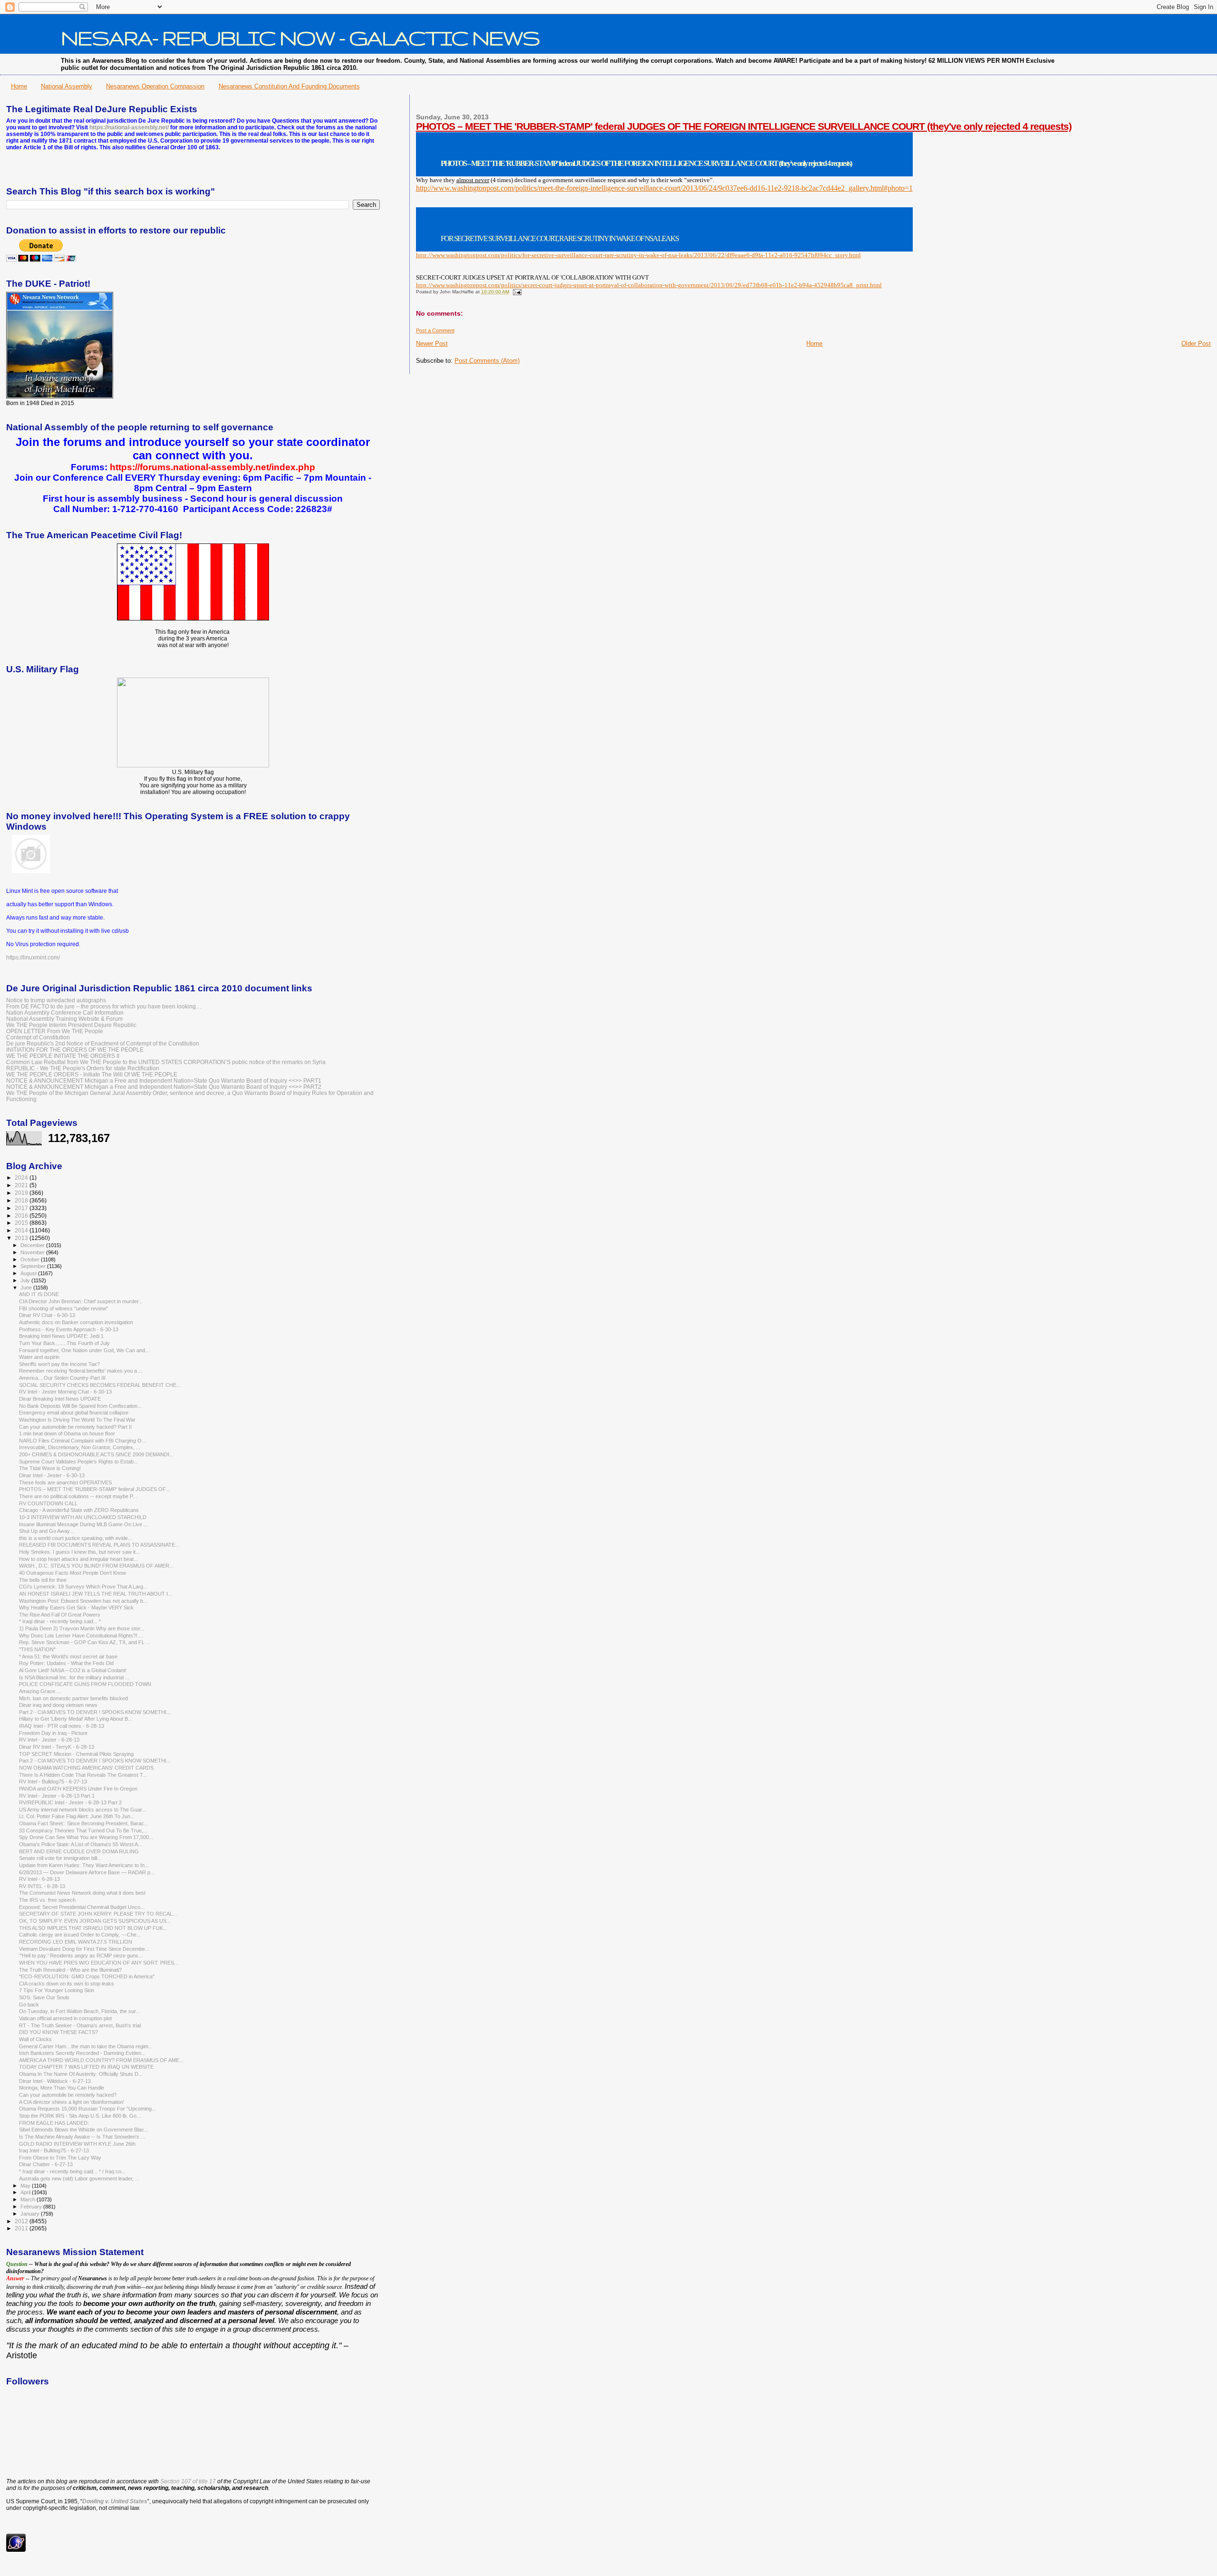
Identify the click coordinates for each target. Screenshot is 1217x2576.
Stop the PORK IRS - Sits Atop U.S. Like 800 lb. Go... (80, 2116)
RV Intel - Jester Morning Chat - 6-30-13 (65, 1392)
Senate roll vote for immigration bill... (60, 1858)
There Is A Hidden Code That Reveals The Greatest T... (83, 1775)
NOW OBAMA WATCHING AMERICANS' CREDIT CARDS (86, 1768)
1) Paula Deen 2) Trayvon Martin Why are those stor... (82, 1628)
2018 (22, 1200)
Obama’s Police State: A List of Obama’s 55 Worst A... (81, 1844)
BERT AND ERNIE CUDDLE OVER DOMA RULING (79, 1851)
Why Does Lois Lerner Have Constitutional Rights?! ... (81, 1636)
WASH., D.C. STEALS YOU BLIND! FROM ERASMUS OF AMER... (96, 1566)
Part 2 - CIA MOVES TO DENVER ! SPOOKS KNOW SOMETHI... (95, 1712)
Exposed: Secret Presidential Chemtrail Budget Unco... (82, 1907)
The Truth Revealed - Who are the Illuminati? (70, 1970)
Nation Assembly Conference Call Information (65, 1012)
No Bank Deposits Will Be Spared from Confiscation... (80, 1406)
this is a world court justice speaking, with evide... (76, 1538)
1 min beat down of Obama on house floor (67, 1433)
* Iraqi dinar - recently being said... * (60, 1621)
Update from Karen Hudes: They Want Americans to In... (84, 1865)
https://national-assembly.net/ (129, 127)
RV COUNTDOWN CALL (48, 1503)
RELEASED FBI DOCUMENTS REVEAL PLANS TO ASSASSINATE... (99, 1545)
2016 (22, 1215)
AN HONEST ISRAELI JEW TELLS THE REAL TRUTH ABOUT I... (96, 1594)
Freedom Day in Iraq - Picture (53, 1733)
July (26, 1280)
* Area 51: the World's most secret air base (68, 1656)
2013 (22, 1238)
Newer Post (432, 344)
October (31, 1259)
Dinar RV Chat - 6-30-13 (47, 1315)
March (29, 2199)
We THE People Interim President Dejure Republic (71, 1025)
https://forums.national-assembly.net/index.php (212, 467)
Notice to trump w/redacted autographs (56, 1000)
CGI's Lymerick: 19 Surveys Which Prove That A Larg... (83, 1587)
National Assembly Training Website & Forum (64, 1019)
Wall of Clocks (35, 2039)
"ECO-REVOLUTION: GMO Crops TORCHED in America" (87, 1976)
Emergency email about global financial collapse (74, 1413)
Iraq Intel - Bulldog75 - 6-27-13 (54, 2150)
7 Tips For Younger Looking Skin (57, 1990)
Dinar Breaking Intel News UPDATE (60, 1399)
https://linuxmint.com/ (33, 958)
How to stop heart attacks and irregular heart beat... (78, 1559)
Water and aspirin (39, 1357)
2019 (22, 1193)
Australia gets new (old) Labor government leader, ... (79, 2179)
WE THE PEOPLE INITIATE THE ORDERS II (63, 1056)
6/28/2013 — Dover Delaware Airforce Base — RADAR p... (87, 1872)
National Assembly (67, 86)
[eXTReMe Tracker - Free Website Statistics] (16, 2550)
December (33, 1245)
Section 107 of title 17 (188, 2481)
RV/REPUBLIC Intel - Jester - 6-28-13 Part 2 (70, 1802)
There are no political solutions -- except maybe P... (78, 1496)
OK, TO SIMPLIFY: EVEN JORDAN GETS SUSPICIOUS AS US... (95, 1921)
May (26, 2186)
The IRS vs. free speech (47, 1900)
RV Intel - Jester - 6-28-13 (49, 1740)
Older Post (1196, 344)
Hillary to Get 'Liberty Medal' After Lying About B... (76, 1719)
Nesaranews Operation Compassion (155, 86)
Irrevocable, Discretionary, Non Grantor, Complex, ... (80, 1447)
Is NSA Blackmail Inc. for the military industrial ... (74, 1677)
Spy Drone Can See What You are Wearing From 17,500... (86, 1837)
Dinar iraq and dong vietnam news (58, 1705)
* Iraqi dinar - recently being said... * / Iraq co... (72, 2171)
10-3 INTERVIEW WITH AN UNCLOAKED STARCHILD (83, 1517)
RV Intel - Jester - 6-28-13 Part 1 (57, 1796)
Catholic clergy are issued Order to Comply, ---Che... (80, 1935)
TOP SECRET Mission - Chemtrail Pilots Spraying (76, 1754)
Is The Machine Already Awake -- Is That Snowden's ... (82, 2137)
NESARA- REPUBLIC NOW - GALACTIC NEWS (300, 38)
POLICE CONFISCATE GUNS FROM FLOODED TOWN (85, 1684)
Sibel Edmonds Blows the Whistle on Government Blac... (84, 2130)
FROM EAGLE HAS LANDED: (54, 2123)
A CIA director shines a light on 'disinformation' (72, 2102)
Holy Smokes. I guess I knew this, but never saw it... (79, 1552)
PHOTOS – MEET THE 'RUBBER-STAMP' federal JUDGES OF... (94, 1489)
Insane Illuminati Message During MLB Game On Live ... (83, 1524)
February (32, 2207)
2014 (22, 1230)
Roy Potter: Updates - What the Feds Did (66, 1663)
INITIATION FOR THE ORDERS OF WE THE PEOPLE (75, 1050)
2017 (22, 1208)
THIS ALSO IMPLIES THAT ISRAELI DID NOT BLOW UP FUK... (93, 1928)
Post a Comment (435, 330)
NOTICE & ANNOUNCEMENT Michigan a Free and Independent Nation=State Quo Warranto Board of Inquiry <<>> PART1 (164, 1080)
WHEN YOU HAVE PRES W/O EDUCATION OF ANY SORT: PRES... (99, 1963)
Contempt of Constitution (38, 1037)
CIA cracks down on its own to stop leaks (67, 1984)
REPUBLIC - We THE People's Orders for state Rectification (83, 1068)
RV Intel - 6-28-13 (39, 1879)
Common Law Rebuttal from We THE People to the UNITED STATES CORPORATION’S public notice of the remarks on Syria (166, 1062)
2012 (22, 2221)
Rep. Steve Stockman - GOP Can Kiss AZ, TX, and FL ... (85, 1642)
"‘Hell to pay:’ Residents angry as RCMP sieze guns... (81, 1956)
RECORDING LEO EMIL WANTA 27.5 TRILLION (76, 1942)
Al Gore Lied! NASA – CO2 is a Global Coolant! (73, 1670)
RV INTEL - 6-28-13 (42, 1886)
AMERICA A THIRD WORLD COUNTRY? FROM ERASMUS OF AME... (101, 2060)
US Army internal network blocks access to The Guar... (82, 1810)
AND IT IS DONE (39, 1294)
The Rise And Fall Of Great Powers (60, 1615)
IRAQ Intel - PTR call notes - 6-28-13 (62, 1726)
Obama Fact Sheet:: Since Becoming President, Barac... (84, 1823)
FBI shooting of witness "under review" (63, 1308)
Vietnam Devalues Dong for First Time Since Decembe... (84, 1949)
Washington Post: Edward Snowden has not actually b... (83, 1601)
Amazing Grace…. (40, 1691)
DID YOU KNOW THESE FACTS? (58, 2032)
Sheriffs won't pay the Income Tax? (59, 1364)
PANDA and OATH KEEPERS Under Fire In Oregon (78, 1789)
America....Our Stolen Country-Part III (62, 1378)
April (26, 2192)
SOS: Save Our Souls (44, 1997)
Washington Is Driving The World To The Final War (77, 1420)
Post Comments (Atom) (487, 361)
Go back (29, 2005)
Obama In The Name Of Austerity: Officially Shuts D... (81, 2074)
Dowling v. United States (115, 2501)
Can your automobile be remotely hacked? (68, 2095)
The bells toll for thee (43, 1580)
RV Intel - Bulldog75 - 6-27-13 (53, 1782)
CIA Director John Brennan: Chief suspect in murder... (81, 1301)
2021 (22, 1185)
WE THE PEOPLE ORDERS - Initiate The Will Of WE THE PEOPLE (92, 1074)
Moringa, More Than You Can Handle (62, 2088)
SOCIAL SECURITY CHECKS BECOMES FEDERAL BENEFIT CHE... (100, 1385)
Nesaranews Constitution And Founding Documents (289, 86)
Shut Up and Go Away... (46, 1531)
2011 (22, 2228)
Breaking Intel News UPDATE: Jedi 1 (61, 1336)
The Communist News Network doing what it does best (82, 1893)
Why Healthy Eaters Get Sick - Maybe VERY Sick (76, 1608)
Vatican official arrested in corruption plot (65, 2018)
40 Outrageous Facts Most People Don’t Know (72, 1573)
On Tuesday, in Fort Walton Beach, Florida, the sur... (79, 2011)
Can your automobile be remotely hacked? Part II (75, 1427)
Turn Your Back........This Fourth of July (64, 1343)
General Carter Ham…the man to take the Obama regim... (86, 2046)
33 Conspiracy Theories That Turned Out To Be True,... (83, 1830)
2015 (22, 1223)
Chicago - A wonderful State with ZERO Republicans (79, 1510)
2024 (22, 1177)
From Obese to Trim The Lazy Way (60, 2158)
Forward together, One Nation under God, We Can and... (84, 1350)
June (27, 1288)
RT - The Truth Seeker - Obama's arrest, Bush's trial (80, 2025)
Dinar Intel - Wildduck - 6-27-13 (55, 2081)
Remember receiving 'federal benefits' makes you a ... (81, 1371)
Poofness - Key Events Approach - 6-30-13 (69, 1329)
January (31, 2214)
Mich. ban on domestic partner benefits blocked (73, 1698)
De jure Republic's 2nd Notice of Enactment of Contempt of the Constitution (103, 1043)
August (29, 1273)
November (33, 1252)
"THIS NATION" (37, 1649)
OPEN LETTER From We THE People (55, 1031)
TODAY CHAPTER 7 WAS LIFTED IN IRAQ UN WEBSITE (86, 2067)
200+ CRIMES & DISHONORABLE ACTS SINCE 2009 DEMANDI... (96, 1454)
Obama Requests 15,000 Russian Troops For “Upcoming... (87, 2109)
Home (19, 86)
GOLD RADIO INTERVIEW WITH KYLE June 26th (77, 2144)
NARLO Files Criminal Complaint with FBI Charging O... (82, 1441)
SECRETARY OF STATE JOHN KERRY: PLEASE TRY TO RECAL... (98, 1914)
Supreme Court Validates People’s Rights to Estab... (78, 1462)
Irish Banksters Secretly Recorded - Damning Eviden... (82, 2053)
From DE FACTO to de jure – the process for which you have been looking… (104, 1006)
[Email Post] (516, 292)
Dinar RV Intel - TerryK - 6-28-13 (57, 1747)
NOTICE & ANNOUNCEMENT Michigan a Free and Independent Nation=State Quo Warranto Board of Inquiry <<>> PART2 (164, 1087)
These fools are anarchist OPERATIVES (65, 1482)
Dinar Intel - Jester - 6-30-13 (52, 1475)
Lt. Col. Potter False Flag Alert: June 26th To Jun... (77, 1816)
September (34, 1266)
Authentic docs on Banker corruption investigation (76, 1322)
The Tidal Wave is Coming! (50, 1468)
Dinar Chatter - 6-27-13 (46, 2164)
